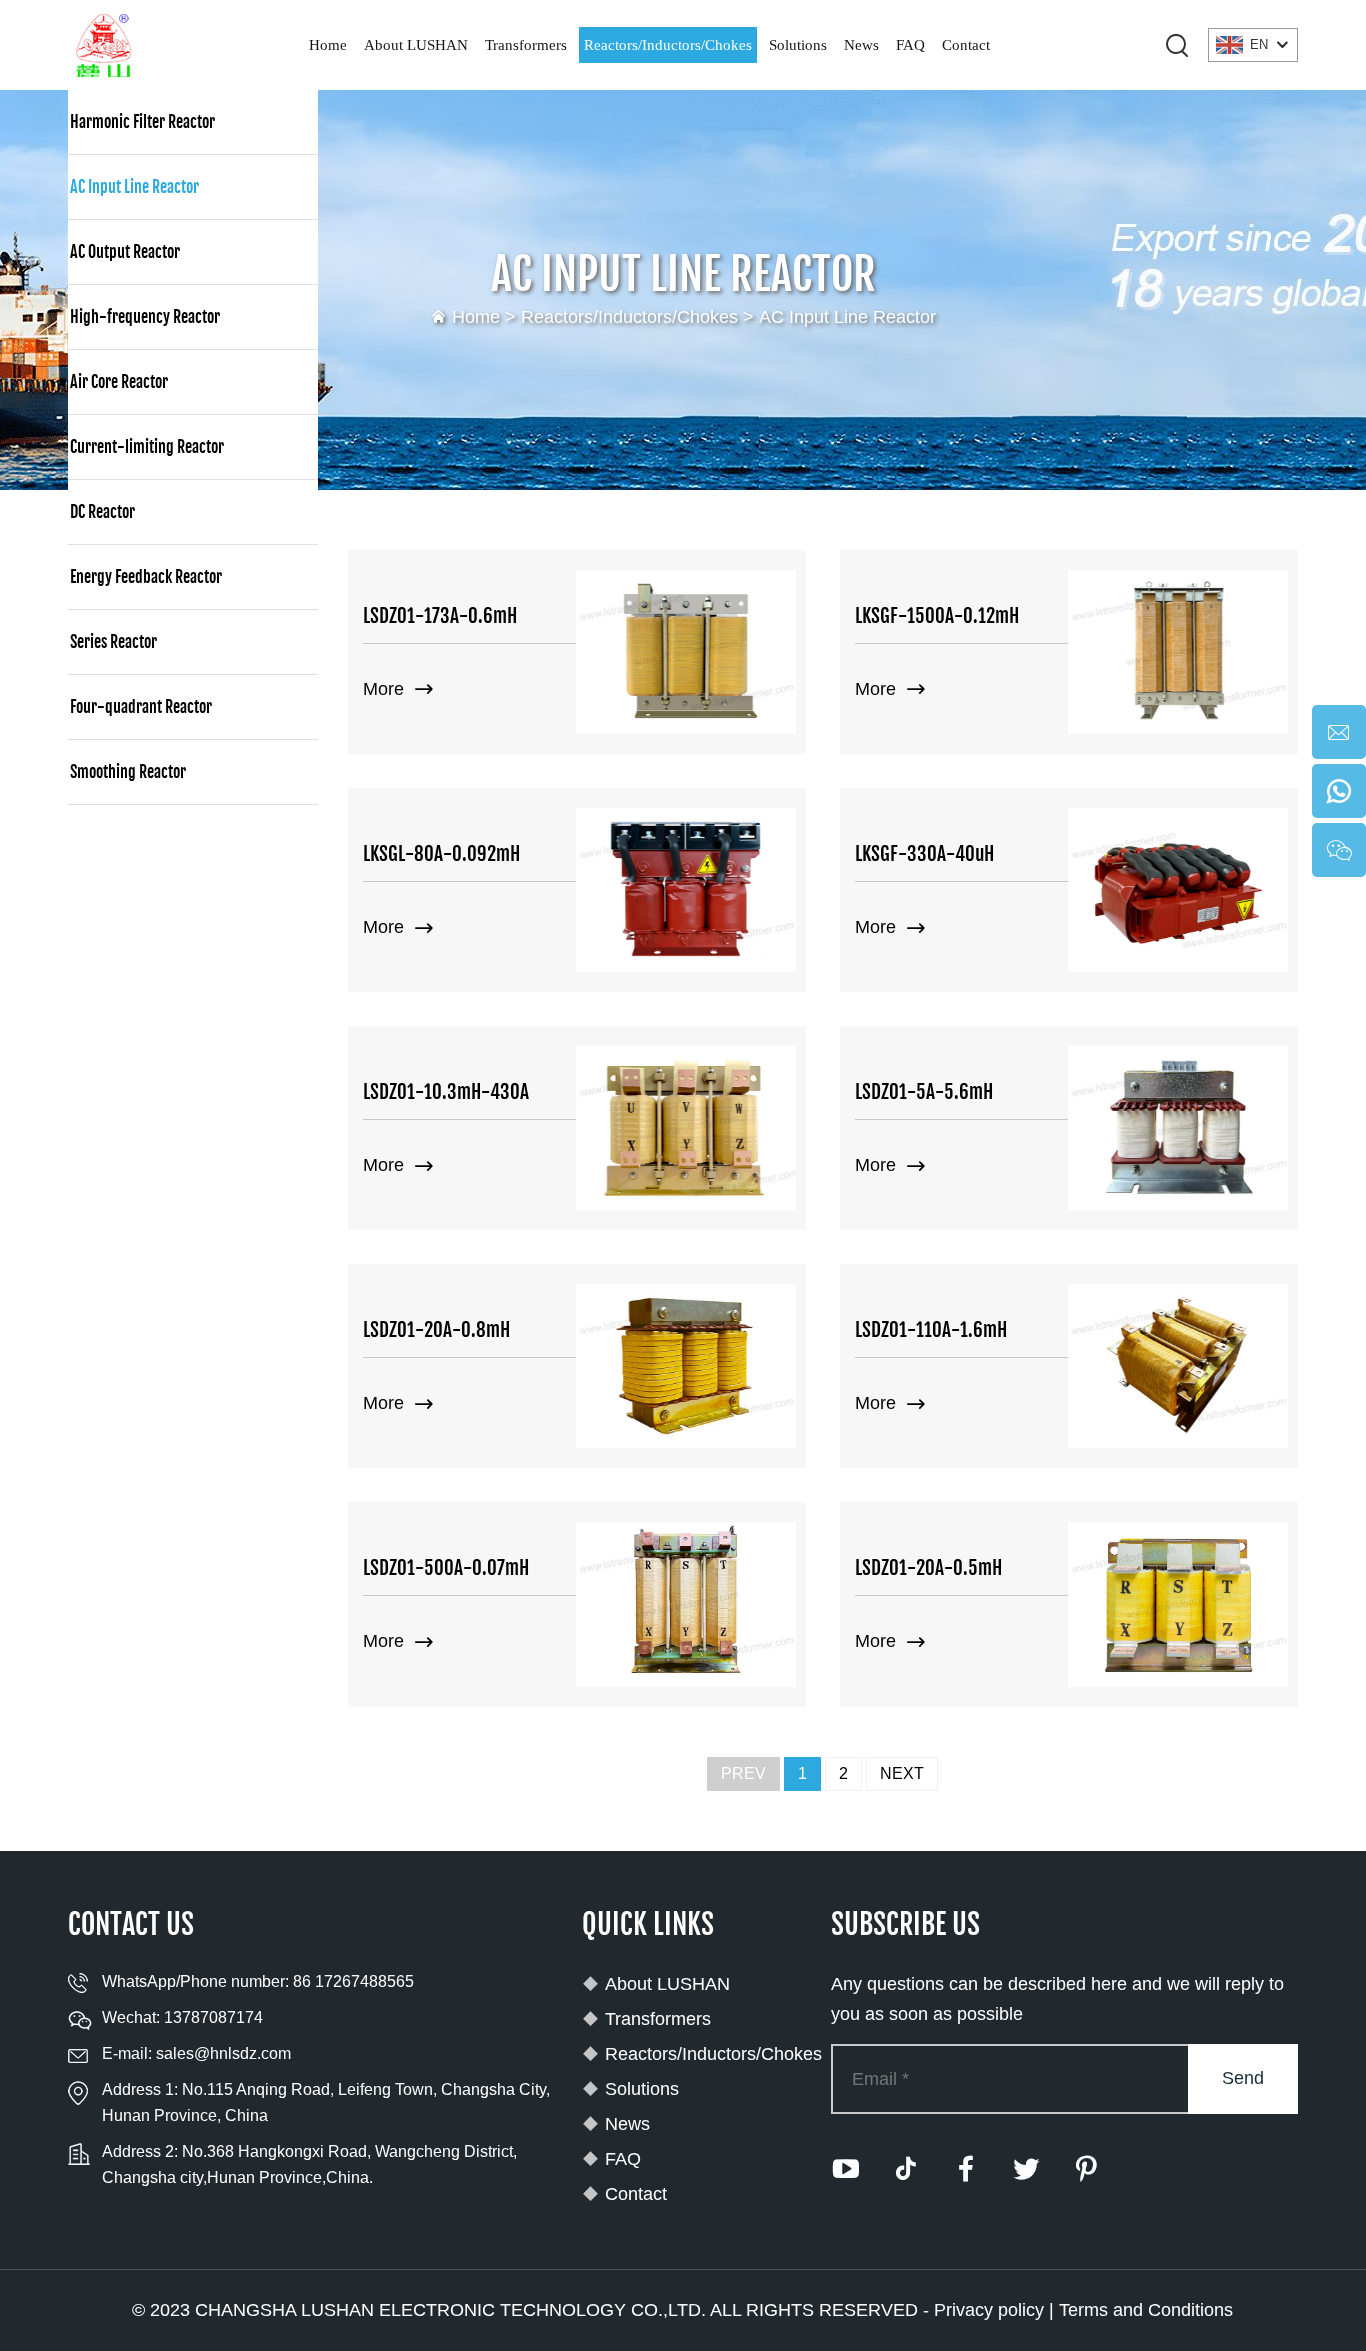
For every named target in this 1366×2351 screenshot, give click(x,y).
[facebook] (966, 2169)
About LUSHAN (416, 45)
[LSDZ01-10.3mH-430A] (686, 1128)
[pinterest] (1086, 2169)
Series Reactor (113, 642)
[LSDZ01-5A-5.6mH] (1178, 1128)
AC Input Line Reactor (847, 317)
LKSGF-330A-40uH (924, 854)
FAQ (910, 45)
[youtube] (846, 2169)
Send (1243, 2078)
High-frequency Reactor (145, 317)
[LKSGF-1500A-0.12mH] (1178, 652)
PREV (743, 1773)
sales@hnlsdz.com (223, 2053)
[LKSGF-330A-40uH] (1178, 890)
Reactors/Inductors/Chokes (668, 45)
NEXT (902, 1773)
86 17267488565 (353, 1981)
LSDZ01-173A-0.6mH (440, 616)
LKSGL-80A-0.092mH (441, 854)
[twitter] (1026, 2169)
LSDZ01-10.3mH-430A (446, 1092)
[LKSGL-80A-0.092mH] (686, 890)
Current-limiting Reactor (147, 447)
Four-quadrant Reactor (141, 707)
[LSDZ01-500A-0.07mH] (686, 1604)
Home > (486, 317)
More (386, 689)
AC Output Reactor (125, 252)
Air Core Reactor (119, 382)
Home (328, 45)
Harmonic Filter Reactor (142, 122)
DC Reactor (102, 512)
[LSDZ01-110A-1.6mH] (1178, 1366)
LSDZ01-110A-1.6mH (931, 1330)
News (861, 45)
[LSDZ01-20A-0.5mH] (1178, 1604)
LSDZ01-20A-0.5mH (928, 1568)
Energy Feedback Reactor (146, 577)
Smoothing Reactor (128, 772)
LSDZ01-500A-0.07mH (446, 1568)
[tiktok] (906, 2169)
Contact (966, 45)
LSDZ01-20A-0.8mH (436, 1330)
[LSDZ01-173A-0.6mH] (686, 652)
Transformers (526, 45)
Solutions (798, 45)
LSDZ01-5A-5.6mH (924, 1092)
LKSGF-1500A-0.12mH (937, 616)
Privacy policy (989, 2310)
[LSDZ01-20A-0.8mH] (686, 1366)
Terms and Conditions (1146, 2310)
